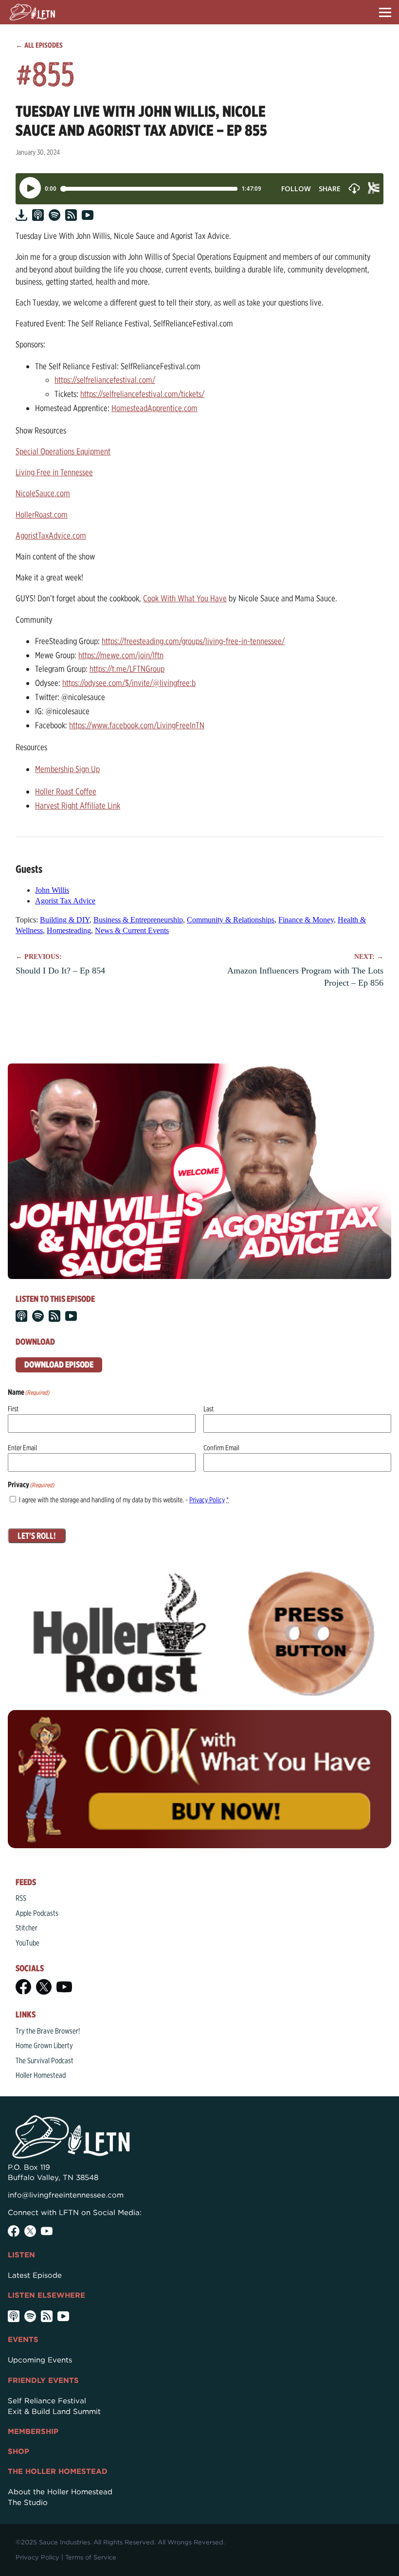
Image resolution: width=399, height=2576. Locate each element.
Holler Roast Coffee (66, 791)
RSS (21, 1898)
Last (209, 1409)
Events (23, 2340)
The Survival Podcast (45, 2061)
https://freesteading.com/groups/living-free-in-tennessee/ (193, 641)
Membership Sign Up (67, 769)
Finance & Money (306, 920)
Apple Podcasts (37, 1913)
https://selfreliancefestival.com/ (105, 380)
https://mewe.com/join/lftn (121, 655)
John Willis (52, 890)
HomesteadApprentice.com (154, 408)
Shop (18, 2451)
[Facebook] (23, 1987)
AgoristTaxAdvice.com (51, 535)
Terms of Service (91, 2557)
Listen (21, 2255)
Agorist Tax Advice (65, 901)
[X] (44, 1987)
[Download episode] (21, 215)
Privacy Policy (207, 1500)
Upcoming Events (40, 2360)
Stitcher (27, 1928)
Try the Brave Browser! (48, 2031)
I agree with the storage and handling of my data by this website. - (124, 1500)
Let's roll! (37, 1536)
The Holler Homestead (58, 2471)
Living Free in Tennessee (54, 472)
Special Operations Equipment (63, 451)
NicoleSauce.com (43, 493)
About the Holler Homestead (60, 2492)
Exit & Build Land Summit (54, 2412)
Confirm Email (221, 1448)
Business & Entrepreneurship (138, 920)
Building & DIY (65, 920)
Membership (33, 2432)
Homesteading (69, 930)
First (13, 1409)
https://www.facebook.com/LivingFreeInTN (137, 725)
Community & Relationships (231, 920)
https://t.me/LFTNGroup (127, 669)
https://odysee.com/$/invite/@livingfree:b (129, 683)
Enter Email (22, 1448)
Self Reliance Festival (47, 2401)
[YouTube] (64, 1987)
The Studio (28, 2503)
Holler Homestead (41, 2075)
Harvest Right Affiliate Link (78, 805)
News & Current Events (132, 930)
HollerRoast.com (42, 514)
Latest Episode (35, 2275)
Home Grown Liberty (44, 2045)
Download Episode (59, 1364)
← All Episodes (39, 45)
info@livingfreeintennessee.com (66, 2195)
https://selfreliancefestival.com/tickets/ (142, 394)
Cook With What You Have (185, 598)
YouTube (27, 1943)
